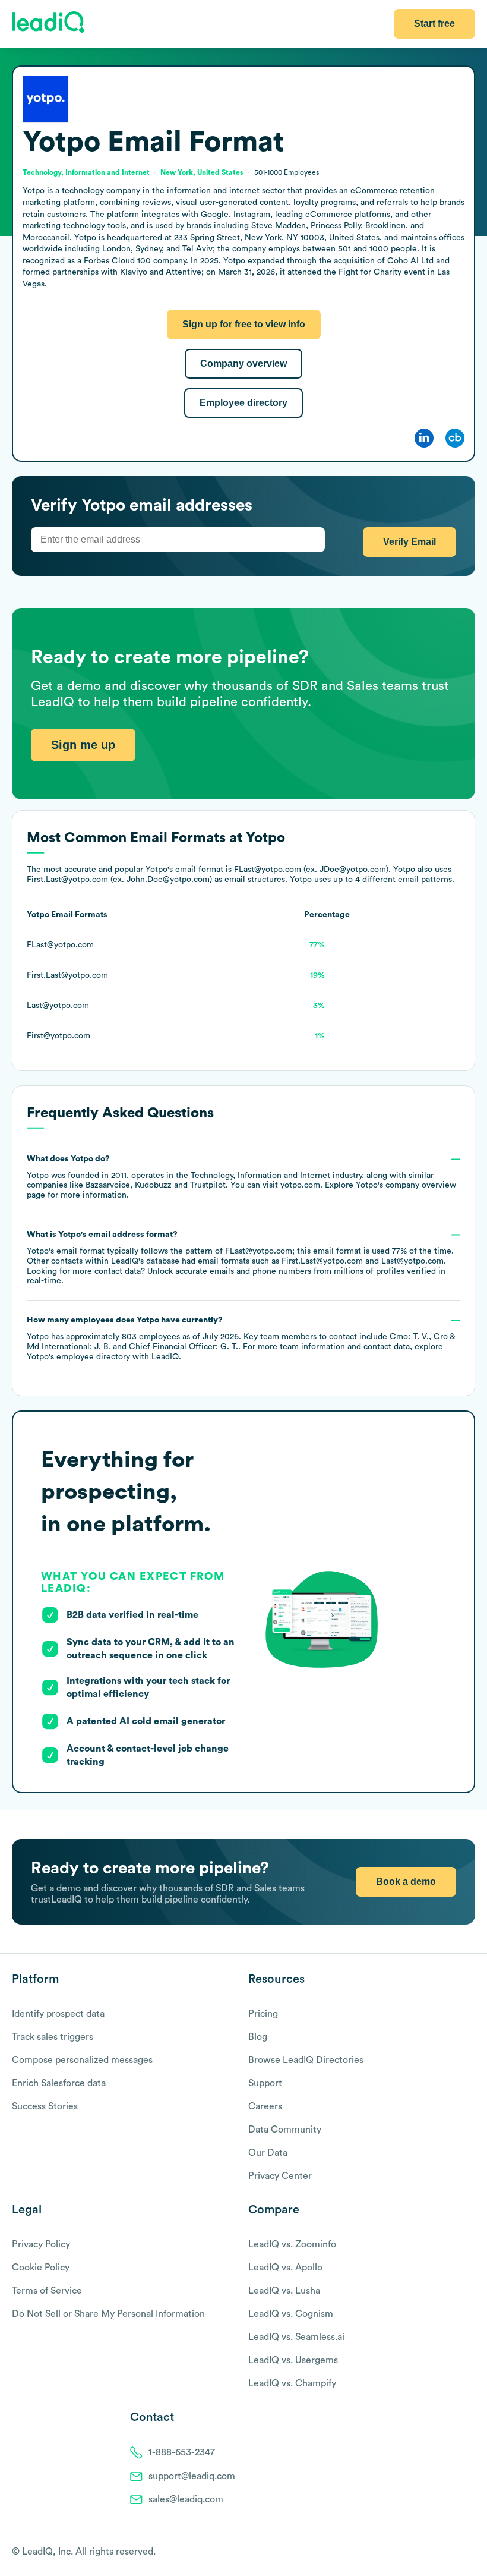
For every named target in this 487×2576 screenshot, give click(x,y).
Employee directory (243, 403)
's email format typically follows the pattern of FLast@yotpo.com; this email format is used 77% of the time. (240, 1258)
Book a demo (406, 1881)
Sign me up (83, 745)
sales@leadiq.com (186, 2499)
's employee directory (78, 1357)
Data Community (285, 2130)
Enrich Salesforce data (59, 2083)
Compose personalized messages (82, 2060)
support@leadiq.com (192, 2476)
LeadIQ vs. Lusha (284, 2291)
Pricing (263, 2014)
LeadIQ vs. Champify (292, 2383)
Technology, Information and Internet (260, 1176)
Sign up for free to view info (244, 324)
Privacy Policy (41, 2244)
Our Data (268, 2153)
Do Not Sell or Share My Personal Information (108, 2314)
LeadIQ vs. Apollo (285, 2268)
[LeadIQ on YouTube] (469, 2553)
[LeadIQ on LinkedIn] (459, 2553)
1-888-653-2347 (182, 2452)
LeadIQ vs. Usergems (293, 2360)
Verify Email (409, 542)
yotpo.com (300, 1185)
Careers (265, 2106)
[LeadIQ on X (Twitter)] (449, 2553)
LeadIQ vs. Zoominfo (292, 2244)
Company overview (243, 363)
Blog (258, 2037)
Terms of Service (47, 2291)
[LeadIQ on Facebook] (441, 2553)
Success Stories (45, 2106)
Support (265, 2083)
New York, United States (202, 172)
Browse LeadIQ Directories (306, 2060)
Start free (434, 23)
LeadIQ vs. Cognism (291, 2314)
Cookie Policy (41, 2268)
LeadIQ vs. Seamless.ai (296, 2337)
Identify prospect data (58, 2014)
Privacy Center (280, 2176)
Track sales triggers (53, 2037)
